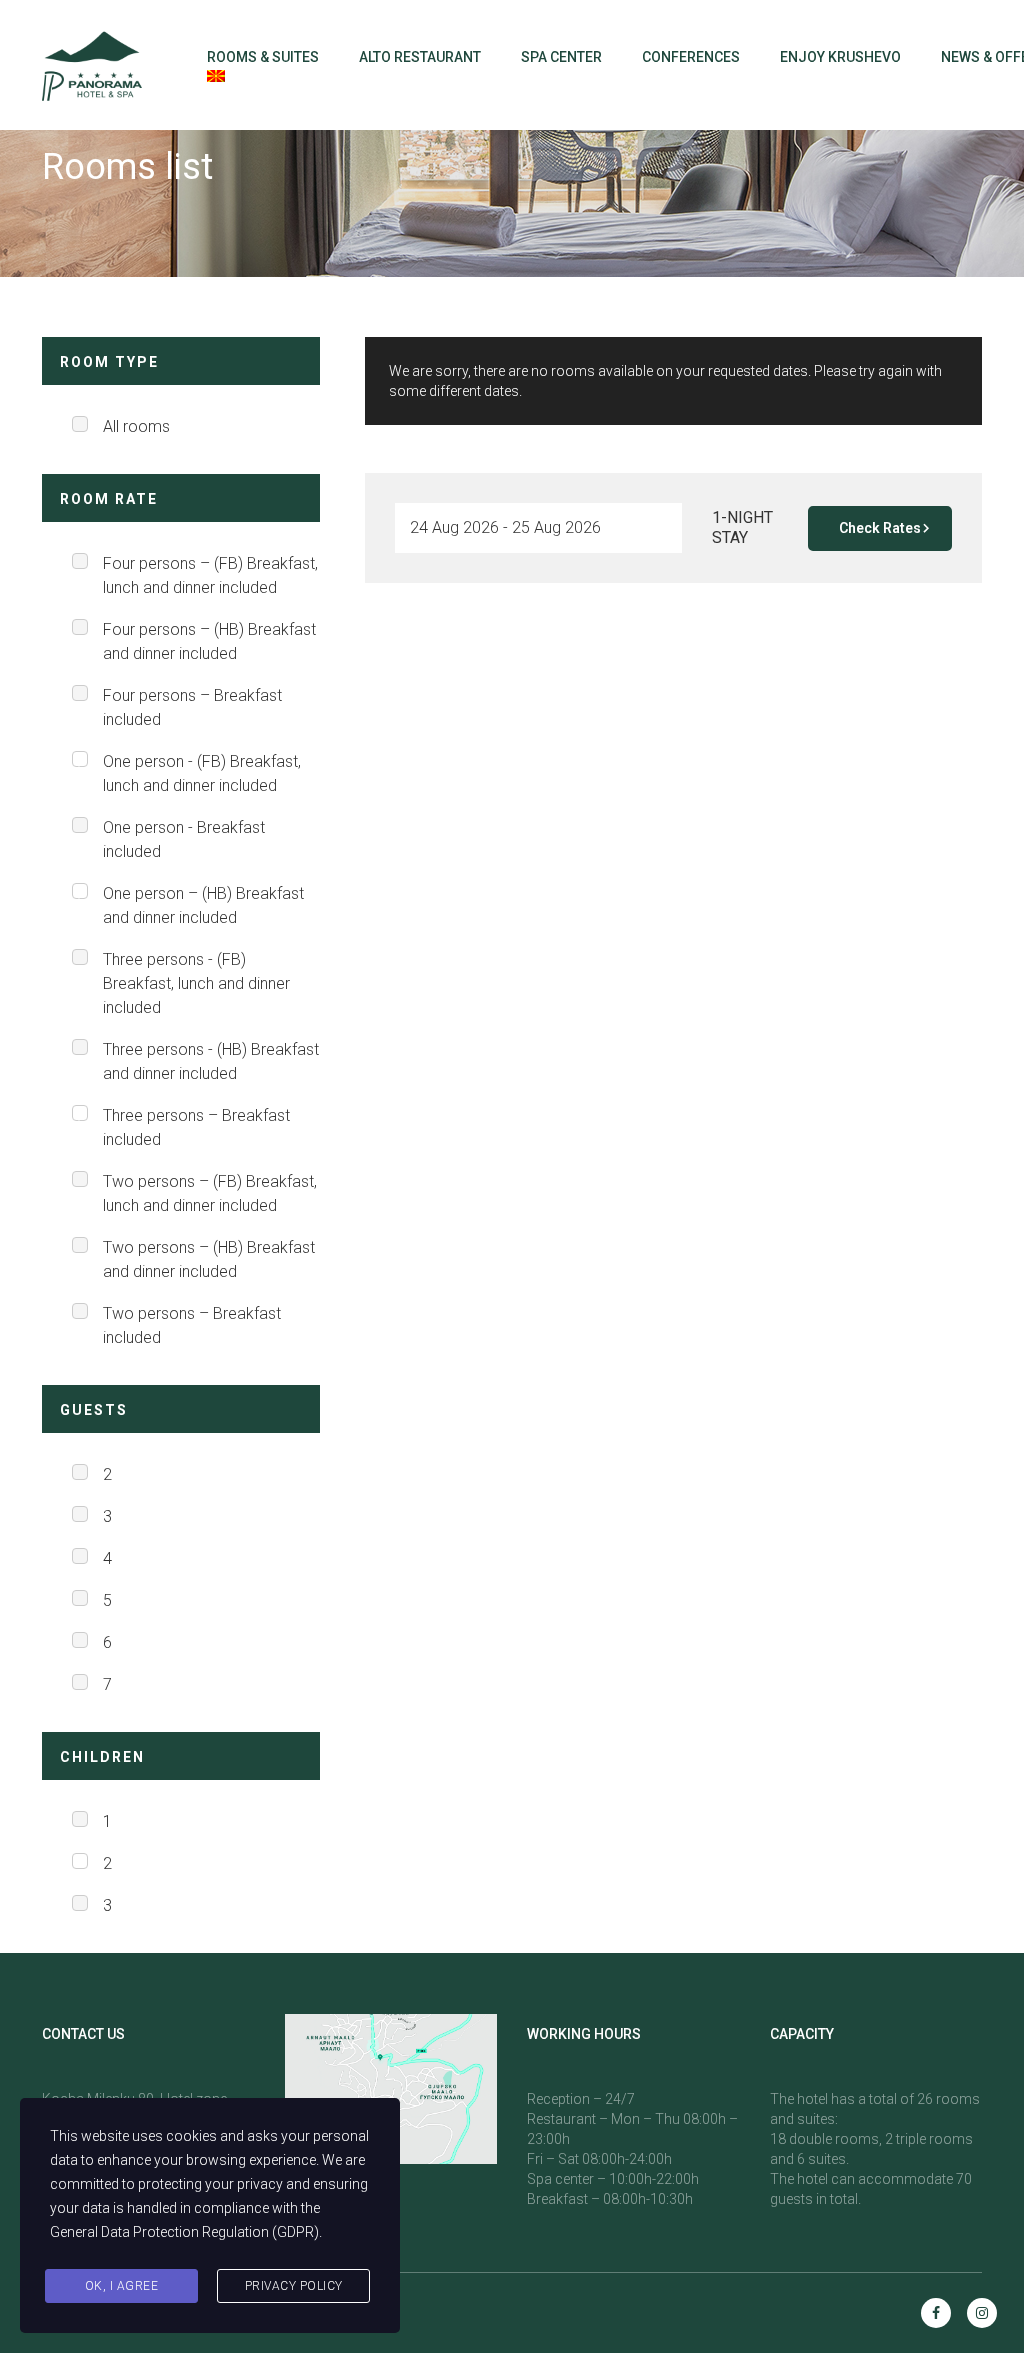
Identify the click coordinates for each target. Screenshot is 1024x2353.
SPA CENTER (561, 57)
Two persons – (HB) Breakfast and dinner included (209, 1259)
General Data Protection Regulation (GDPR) (184, 2232)
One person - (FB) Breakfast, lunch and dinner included (202, 773)
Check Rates (880, 528)
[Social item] (936, 2313)
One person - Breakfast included (184, 839)
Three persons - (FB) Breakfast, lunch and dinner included (196, 983)
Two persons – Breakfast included (192, 1325)
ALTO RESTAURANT (420, 57)
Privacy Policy (294, 2286)
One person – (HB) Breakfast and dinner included (203, 905)
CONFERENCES (691, 57)
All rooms (136, 426)
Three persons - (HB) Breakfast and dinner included (211, 1061)
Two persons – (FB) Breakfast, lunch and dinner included (210, 1193)
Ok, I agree (122, 2286)
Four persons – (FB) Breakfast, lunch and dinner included (210, 575)
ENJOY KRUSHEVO (840, 57)
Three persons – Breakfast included (196, 1127)
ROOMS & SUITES (263, 57)
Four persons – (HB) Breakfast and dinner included (209, 641)
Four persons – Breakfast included (192, 707)
